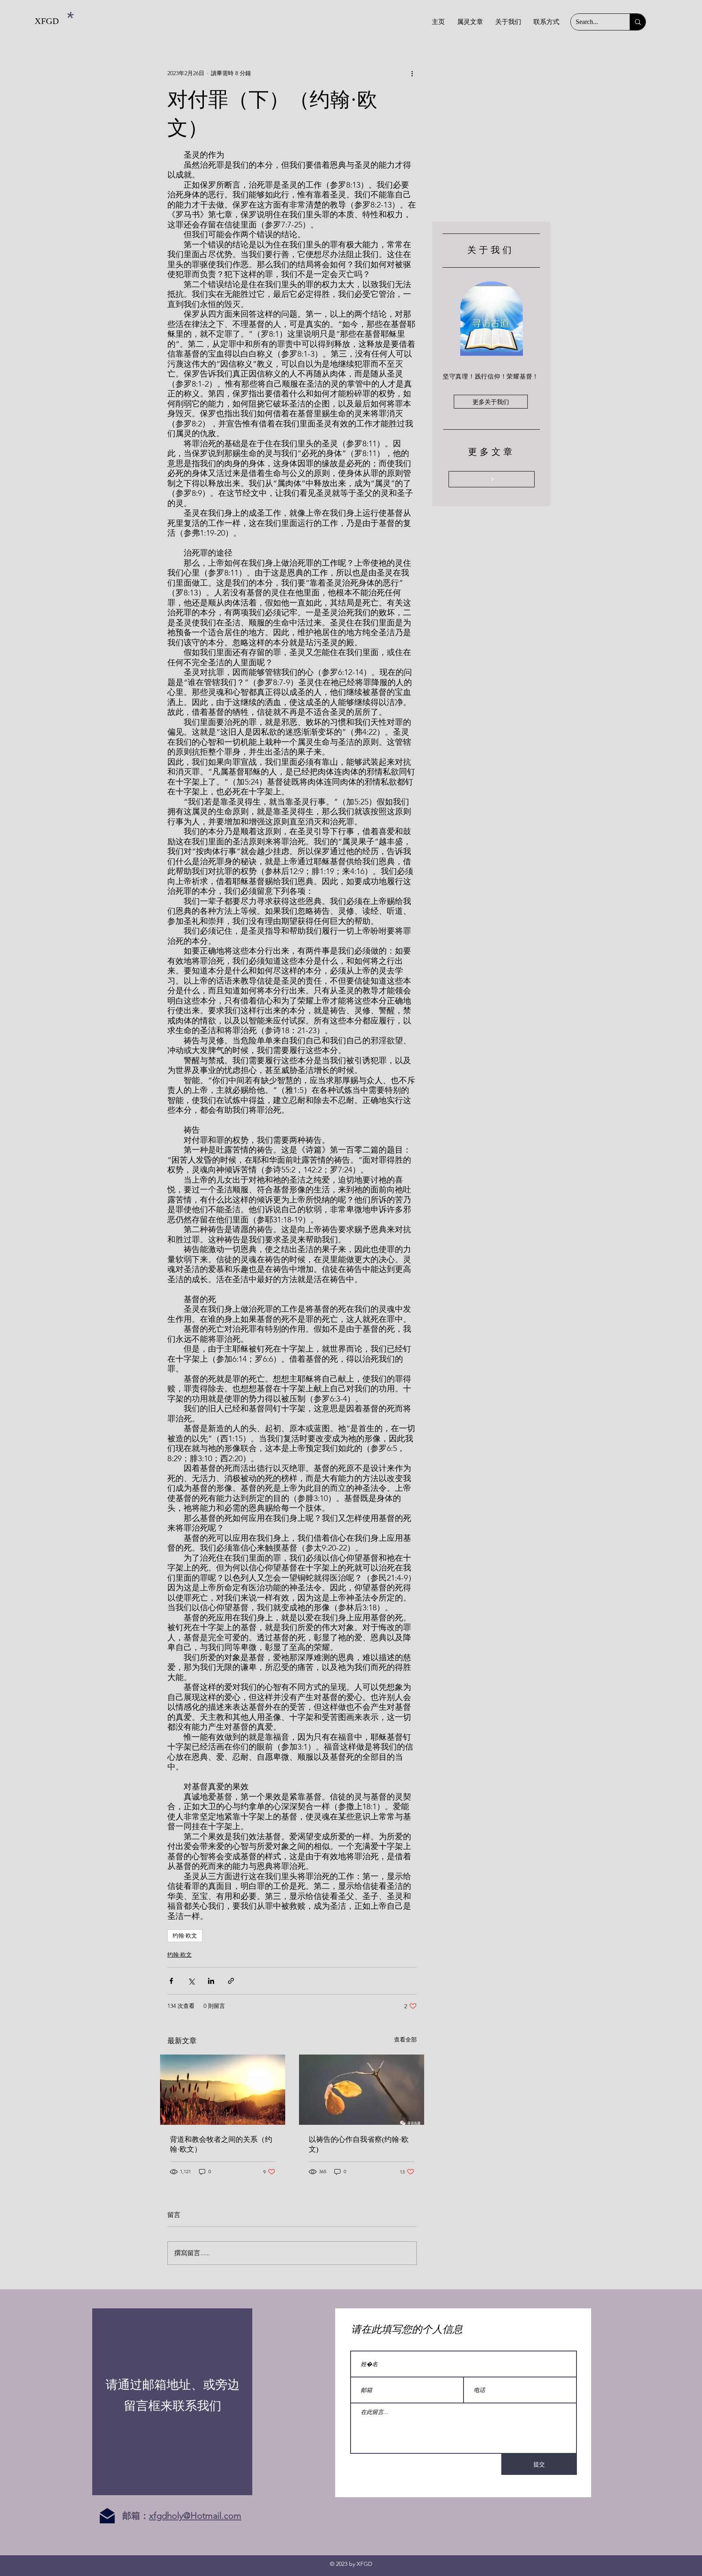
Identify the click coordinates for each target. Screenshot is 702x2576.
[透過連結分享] (231, 1981)
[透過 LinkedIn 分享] (211, 1981)
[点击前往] (492, 479)
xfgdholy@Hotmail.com (195, 2516)
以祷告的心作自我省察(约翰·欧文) (359, 2144)
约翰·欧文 (185, 1936)
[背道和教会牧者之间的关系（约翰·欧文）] (223, 2090)
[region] (172, 2402)
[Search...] (638, 22)
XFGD (47, 21)
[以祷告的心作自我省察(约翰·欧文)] (362, 2090)
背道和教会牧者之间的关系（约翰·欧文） (221, 2144)
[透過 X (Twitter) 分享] (191, 1981)
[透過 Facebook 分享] (171, 1981)
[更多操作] (412, 73)
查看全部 (405, 2040)
